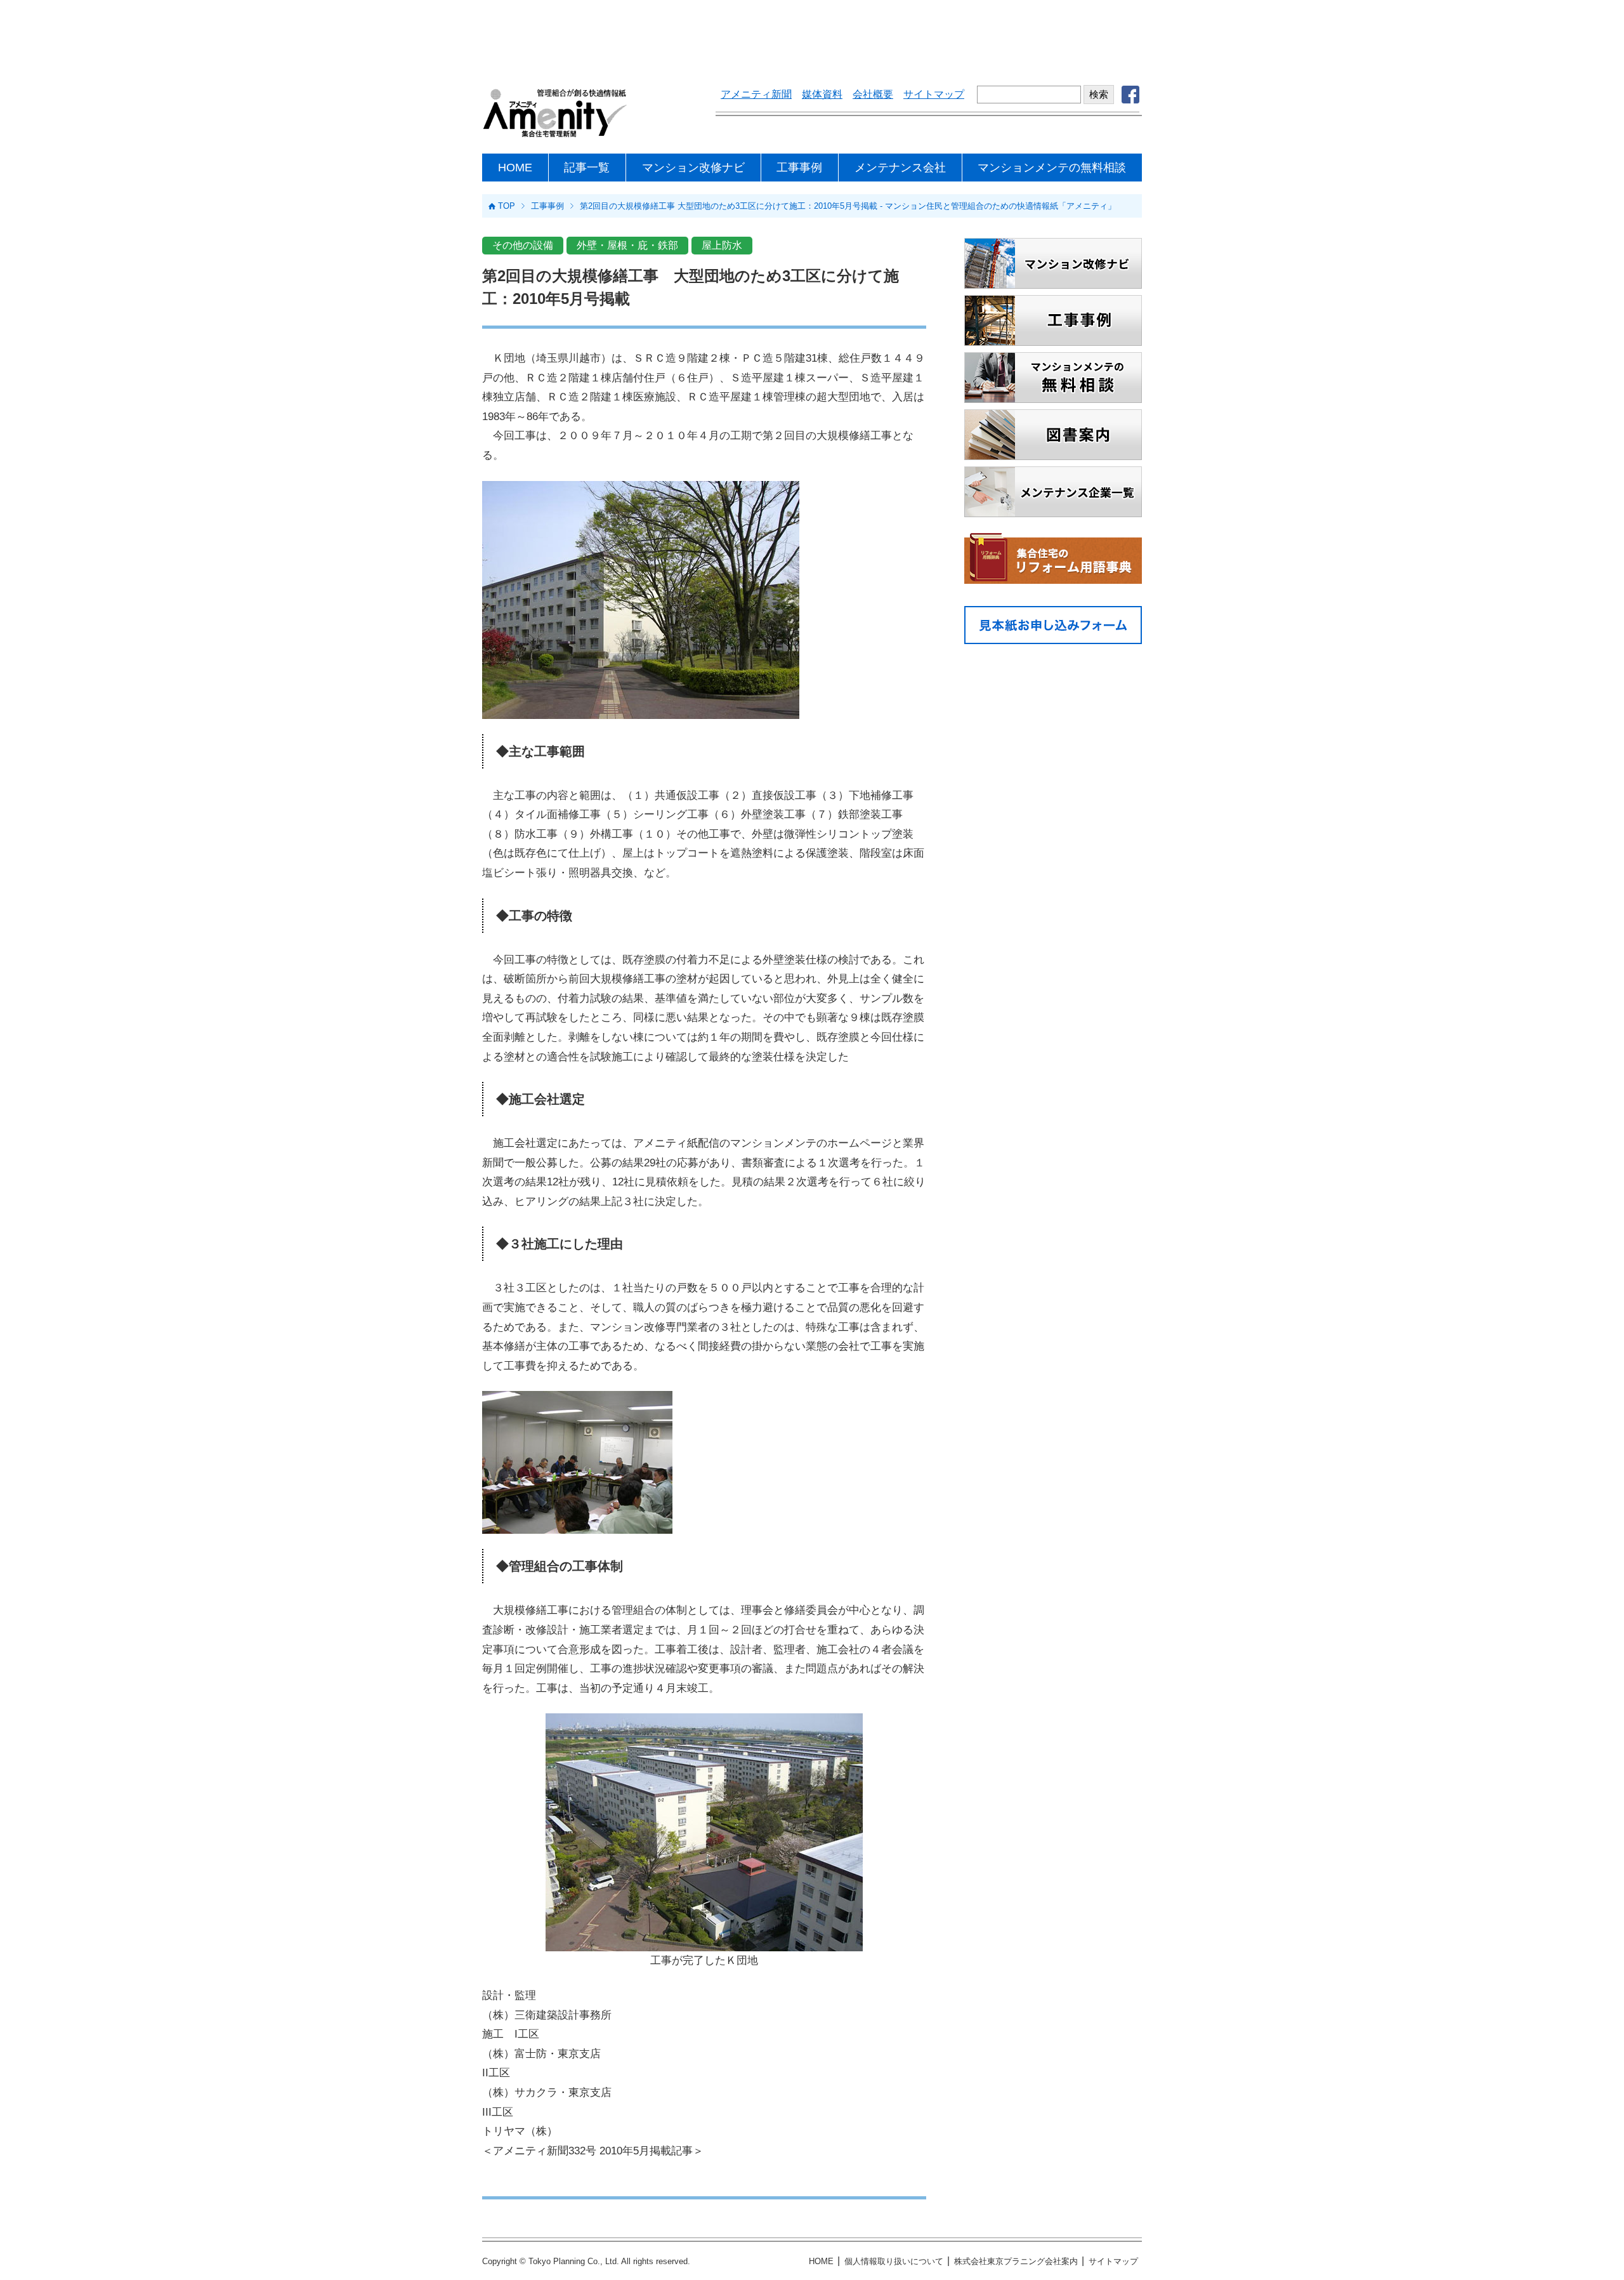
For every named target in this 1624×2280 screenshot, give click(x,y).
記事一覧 (587, 168)
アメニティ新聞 (756, 94)
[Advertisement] (812, 35)
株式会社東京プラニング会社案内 (1016, 2261)
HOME (515, 168)
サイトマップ (934, 94)
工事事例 (799, 168)
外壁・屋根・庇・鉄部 (627, 245)
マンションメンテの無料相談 (1052, 168)
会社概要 (873, 94)
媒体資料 (822, 94)
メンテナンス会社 (900, 168)
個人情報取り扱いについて (894, 2261)
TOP (507, 206)
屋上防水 (722, 245)
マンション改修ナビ (693, 168)
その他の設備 (523, 245)
